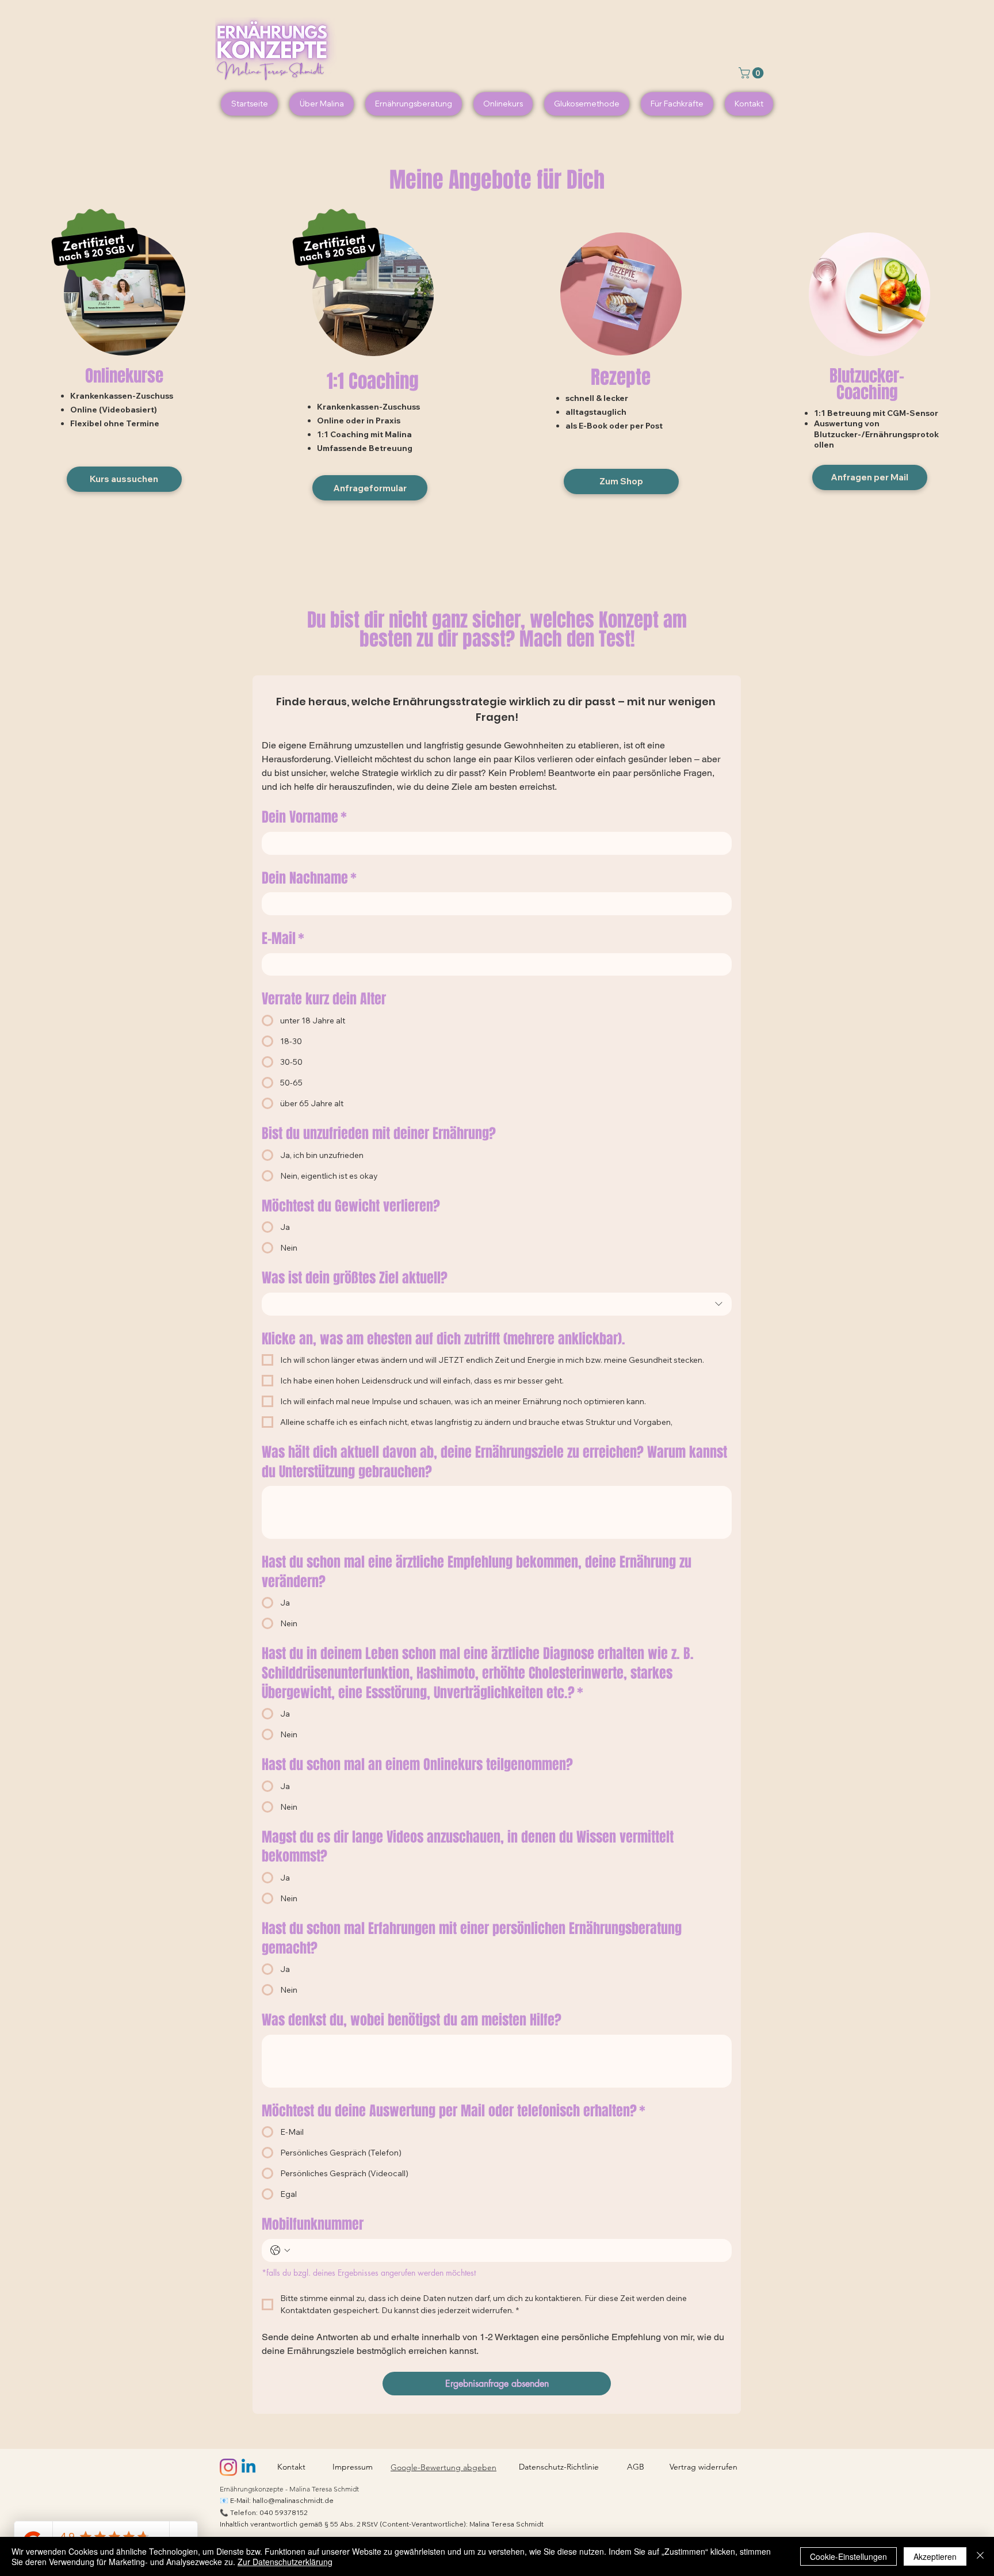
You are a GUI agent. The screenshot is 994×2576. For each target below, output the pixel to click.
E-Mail (283, 939)
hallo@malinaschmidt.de (293, 2500)
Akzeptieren (935, 2556)
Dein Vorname (304, 817)
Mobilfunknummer (313, 2225)
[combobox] (497, 1304)
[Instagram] (228, 2467)
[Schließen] (980, 2556)
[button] (752, 73)
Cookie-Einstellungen (848, 2556)
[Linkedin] (248, 2467)
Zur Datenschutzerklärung (285, 2562)
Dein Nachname (309, 878)
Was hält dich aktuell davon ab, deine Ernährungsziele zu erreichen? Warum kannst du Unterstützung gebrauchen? (494, 1462)
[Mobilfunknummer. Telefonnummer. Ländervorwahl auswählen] (280, 2250)
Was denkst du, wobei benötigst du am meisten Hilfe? (412, 2020)
